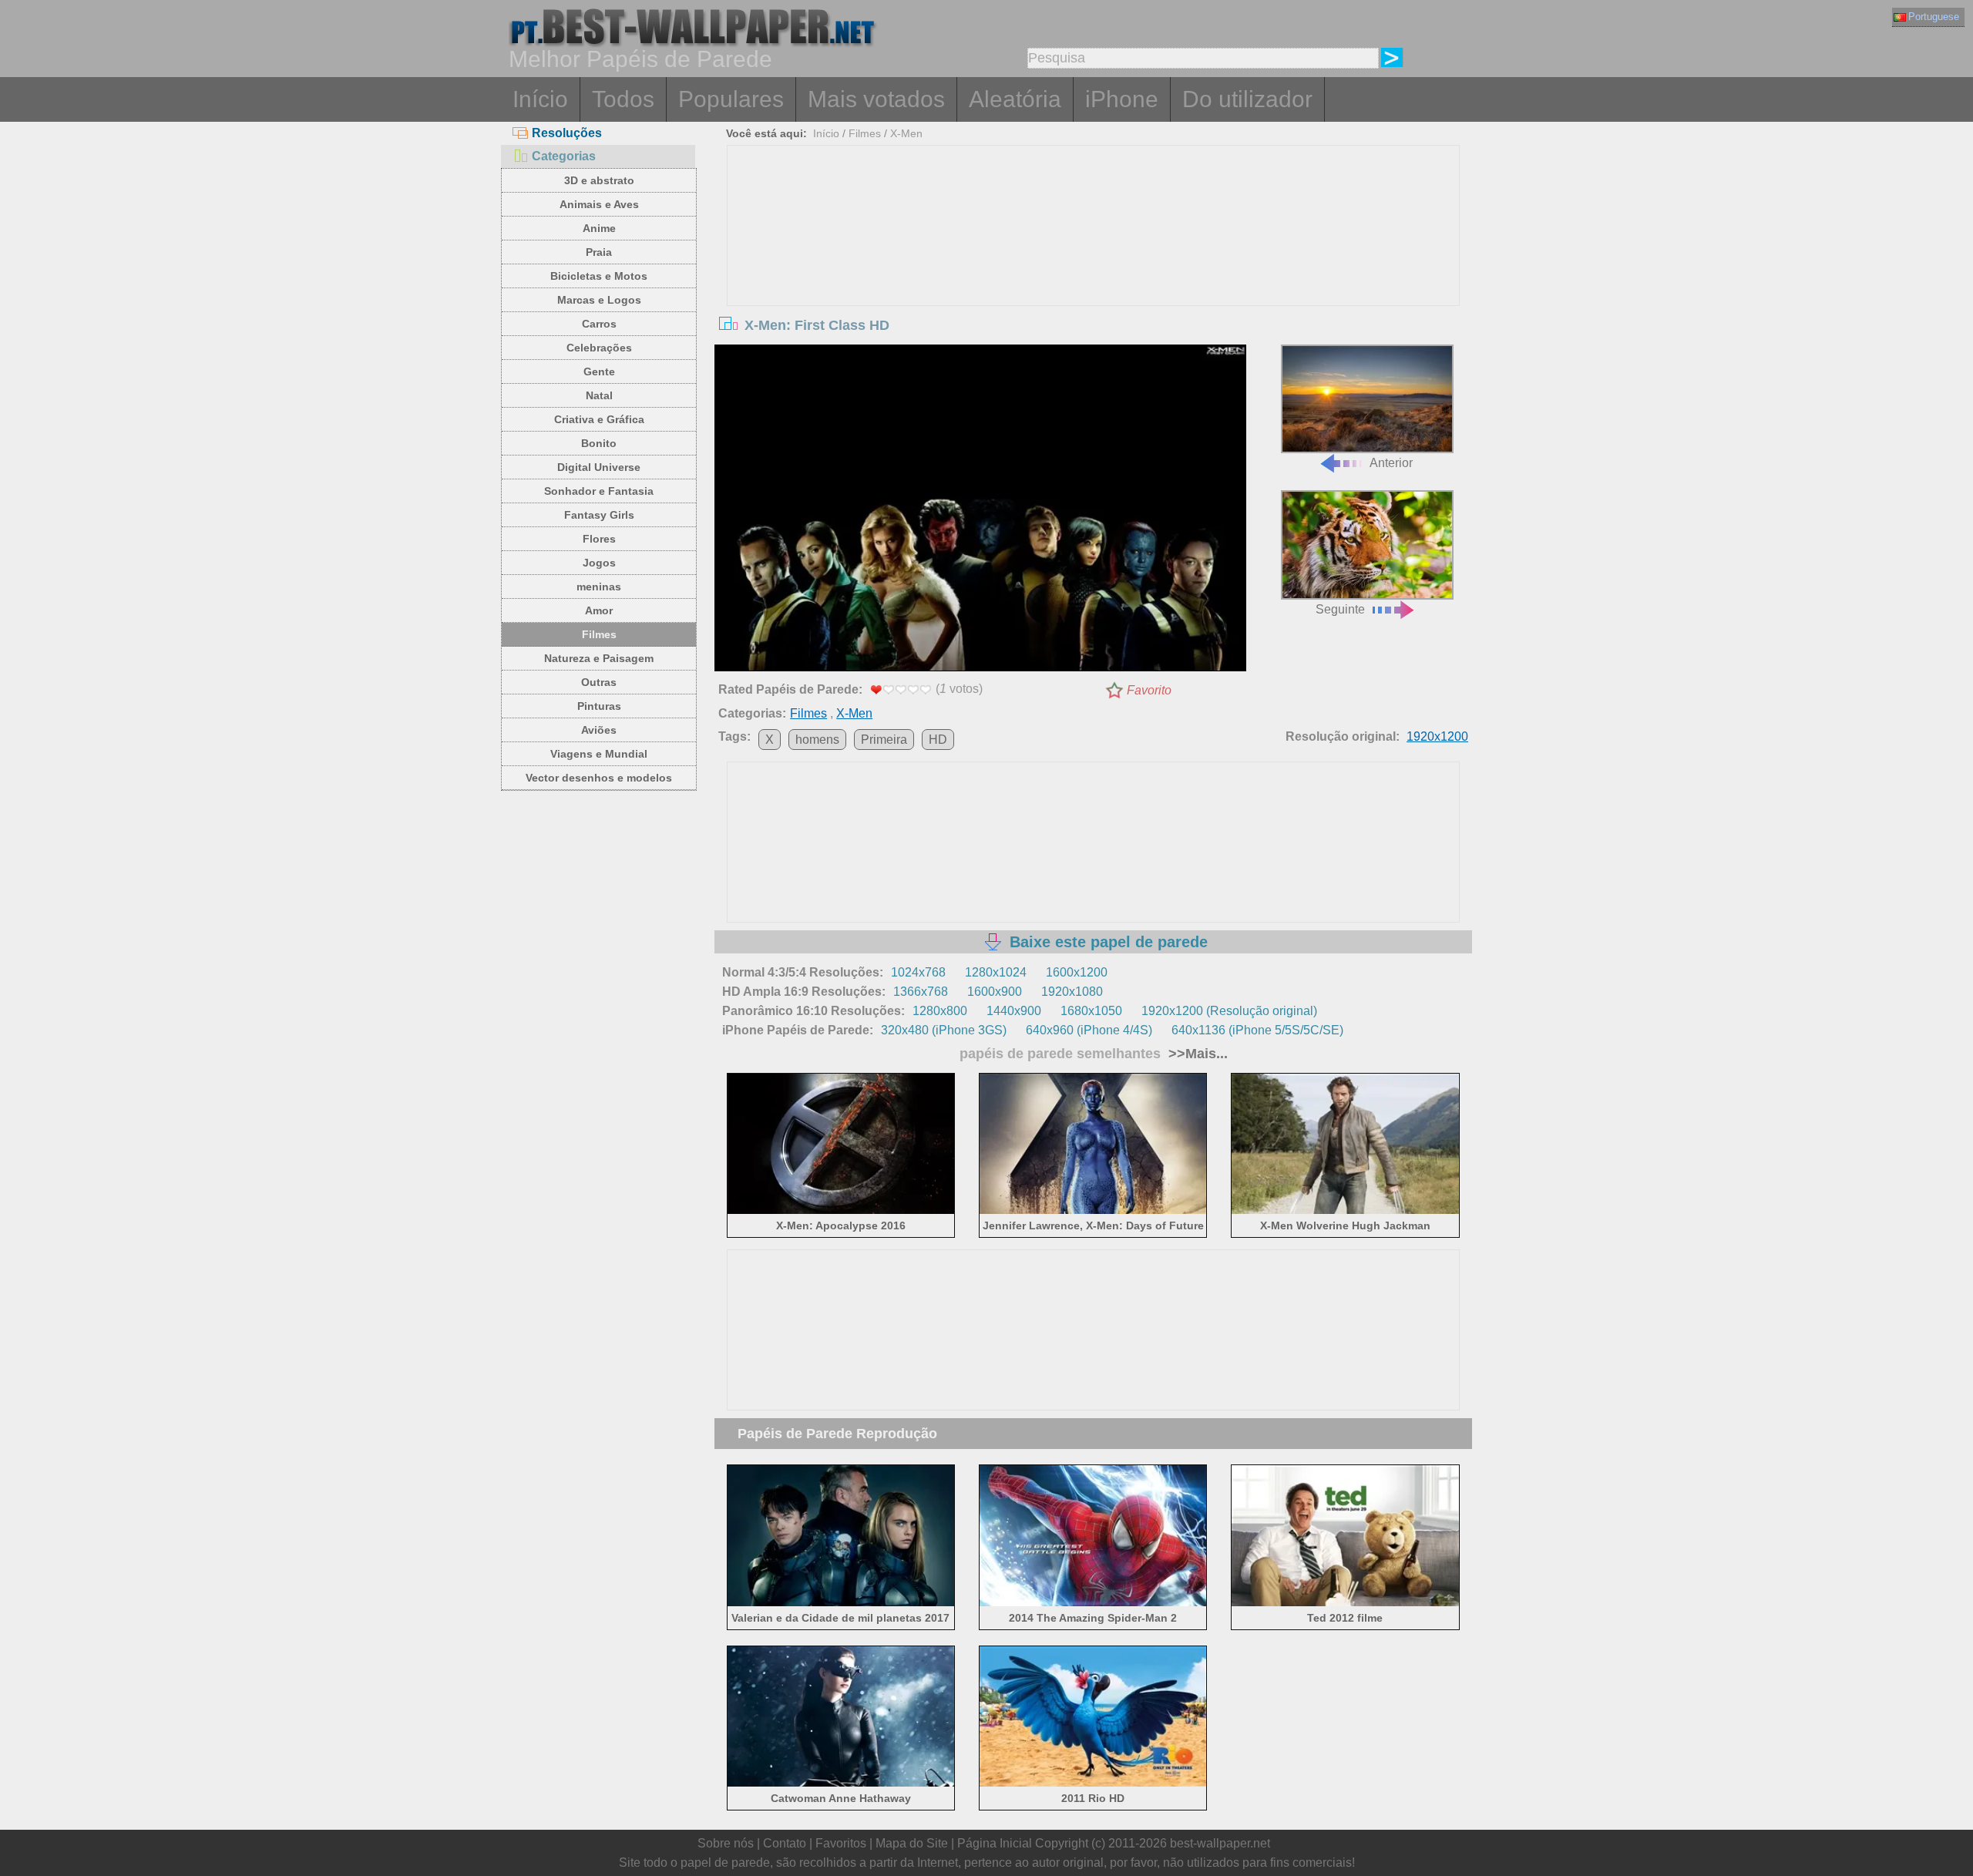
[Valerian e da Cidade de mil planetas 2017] (841, 1603)
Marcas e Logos (599, 300)
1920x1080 (1072, 992)
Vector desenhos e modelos (599, 778)
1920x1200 (1437, 736)
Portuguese (1934, 17)
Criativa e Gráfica (599, 419)
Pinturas (599, 706)
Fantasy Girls (599, 515)
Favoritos (841, 1843)
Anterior (1391, 463)
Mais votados (876, 99)
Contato (785, 1843)
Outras (599, 682)
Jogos (599, 563)
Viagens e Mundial (599, 754)
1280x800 (940, 1011)
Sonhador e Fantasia (599, 491)
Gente (599, 372)
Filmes (599, 634)
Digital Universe (599, 467)
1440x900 (1014, 1011)
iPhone (1122, 99)
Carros (599, 324)
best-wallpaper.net (1220, 1843)
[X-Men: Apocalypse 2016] (841, 1211)
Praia (599, 252)
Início (540, 99)
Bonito (599, 443)
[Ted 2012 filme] (1345, 1603)
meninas (599, 587)
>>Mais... (1196, 1054)
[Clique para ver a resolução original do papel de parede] (980, 511)
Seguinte (1340, 609)
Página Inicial (995, 1843)
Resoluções (567, 133)
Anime (599, 228)
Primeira (884, 740)
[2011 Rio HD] (1093, 1784)
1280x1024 (996, 972)
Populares (731, 99)
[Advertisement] (1094, 261)
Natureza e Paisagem (599, 658)
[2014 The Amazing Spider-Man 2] (1093, 1603)
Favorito (1149, 690)
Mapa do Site (912, 1843)
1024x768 (918, 972)
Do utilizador (1247, 99)
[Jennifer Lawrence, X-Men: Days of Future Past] (1093, 1211)
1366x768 (921, 992)
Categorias (564, 156)
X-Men (906, 133)
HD (938, 740)
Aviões (599, 730)
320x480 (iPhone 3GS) (944, 1030)
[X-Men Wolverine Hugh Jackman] (1345, 1211)
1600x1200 (1077, 972)
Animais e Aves (599, 204)
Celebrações (599, 348)
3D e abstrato (599, 180)
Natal (599, 395)
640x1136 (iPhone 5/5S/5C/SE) (1257, 1030)
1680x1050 (1091, 1011)
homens (817, 740)
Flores (599, 539)
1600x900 (995, 992)
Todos (623, 99)
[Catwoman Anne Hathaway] (841, 1784)
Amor (599, 610)
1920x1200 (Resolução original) (1229, 1011)
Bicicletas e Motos (599, 276)
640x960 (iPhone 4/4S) (1089, 1030)
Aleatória (1015, 99)
